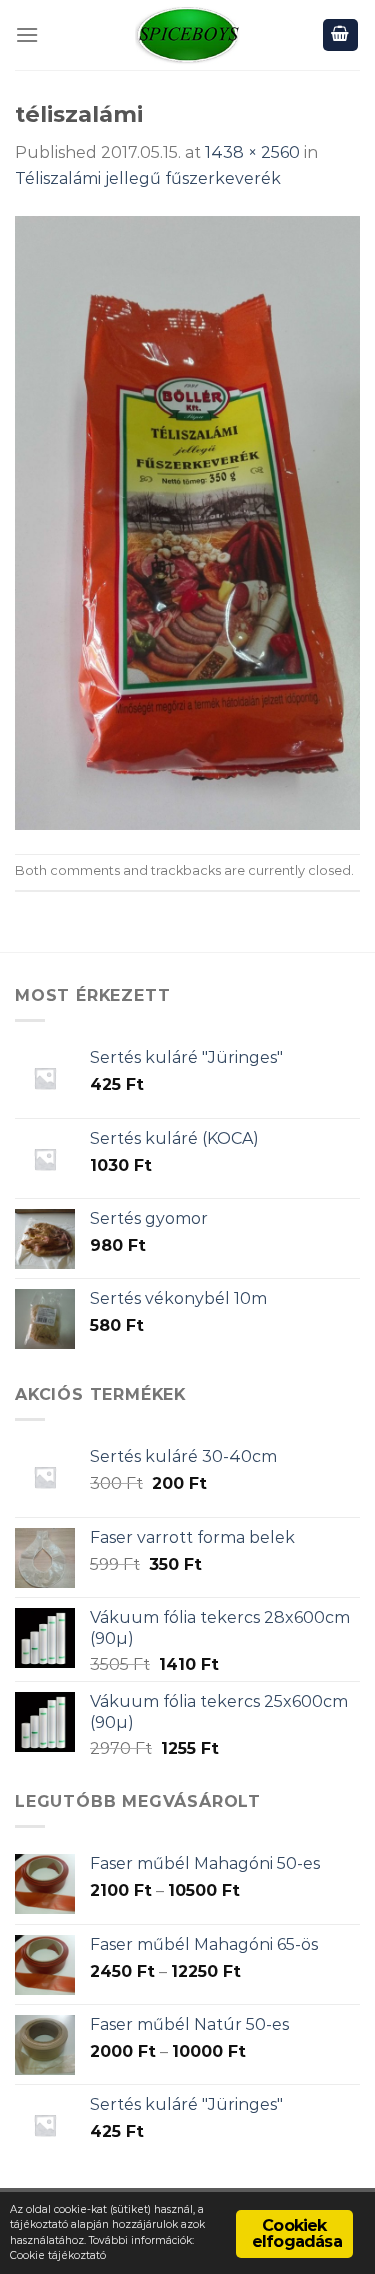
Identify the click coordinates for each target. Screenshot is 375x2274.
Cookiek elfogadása (297, 2233)
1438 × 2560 (252, 152)
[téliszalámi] (187, 521)
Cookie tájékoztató (58, 2255)
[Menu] (27, 34)
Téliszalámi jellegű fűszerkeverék (148, 178)
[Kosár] (341, 35)
